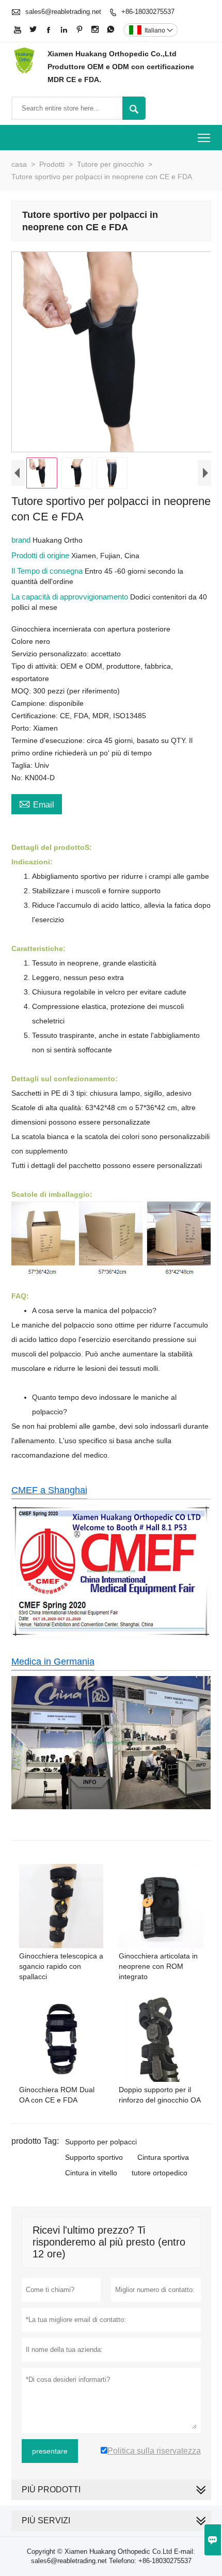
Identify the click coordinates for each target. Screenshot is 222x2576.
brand (22, 540)
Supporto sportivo (94, 2157)
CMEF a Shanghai (49, 1490)
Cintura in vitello (91, 2173)
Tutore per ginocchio (110, 164)
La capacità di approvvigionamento (71, 597)
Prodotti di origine (41, 555)
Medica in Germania (53, 1662)
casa (19, 164)
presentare (50, 2451)
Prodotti (52, 164)
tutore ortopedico (160, 2173)
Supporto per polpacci (101, 2142)
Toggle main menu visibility (204, 138)
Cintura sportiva (163, 2157)
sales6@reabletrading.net (63, 12)
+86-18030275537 (148, 12)
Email (37, 803)
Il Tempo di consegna (48, 571)
